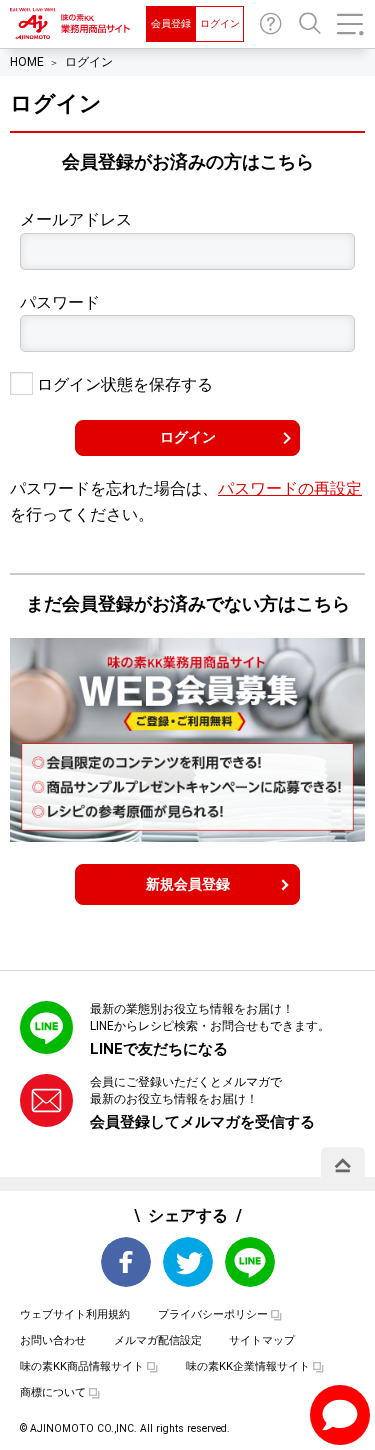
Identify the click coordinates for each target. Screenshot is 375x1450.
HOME (27, 62)
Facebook (126, 1262)
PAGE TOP (343, 1165)
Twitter (188, 1262)
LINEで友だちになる (159, 1049)
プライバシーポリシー (213, 1314)
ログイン (220, 23)
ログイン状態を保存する (123, 384)
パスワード (60, 302)
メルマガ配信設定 (158, 1340)
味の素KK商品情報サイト (82, 1366)
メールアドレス (76, 219)
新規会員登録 (188, 884)
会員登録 (171, 23)
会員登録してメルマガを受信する (202, 1122)
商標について (53, 1392)
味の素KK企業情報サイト (248, 1366)
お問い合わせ (271, 24)
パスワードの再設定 (290, 488)
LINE (250, 1262)
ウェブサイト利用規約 (75, 1314)
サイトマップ (262, 1340)
